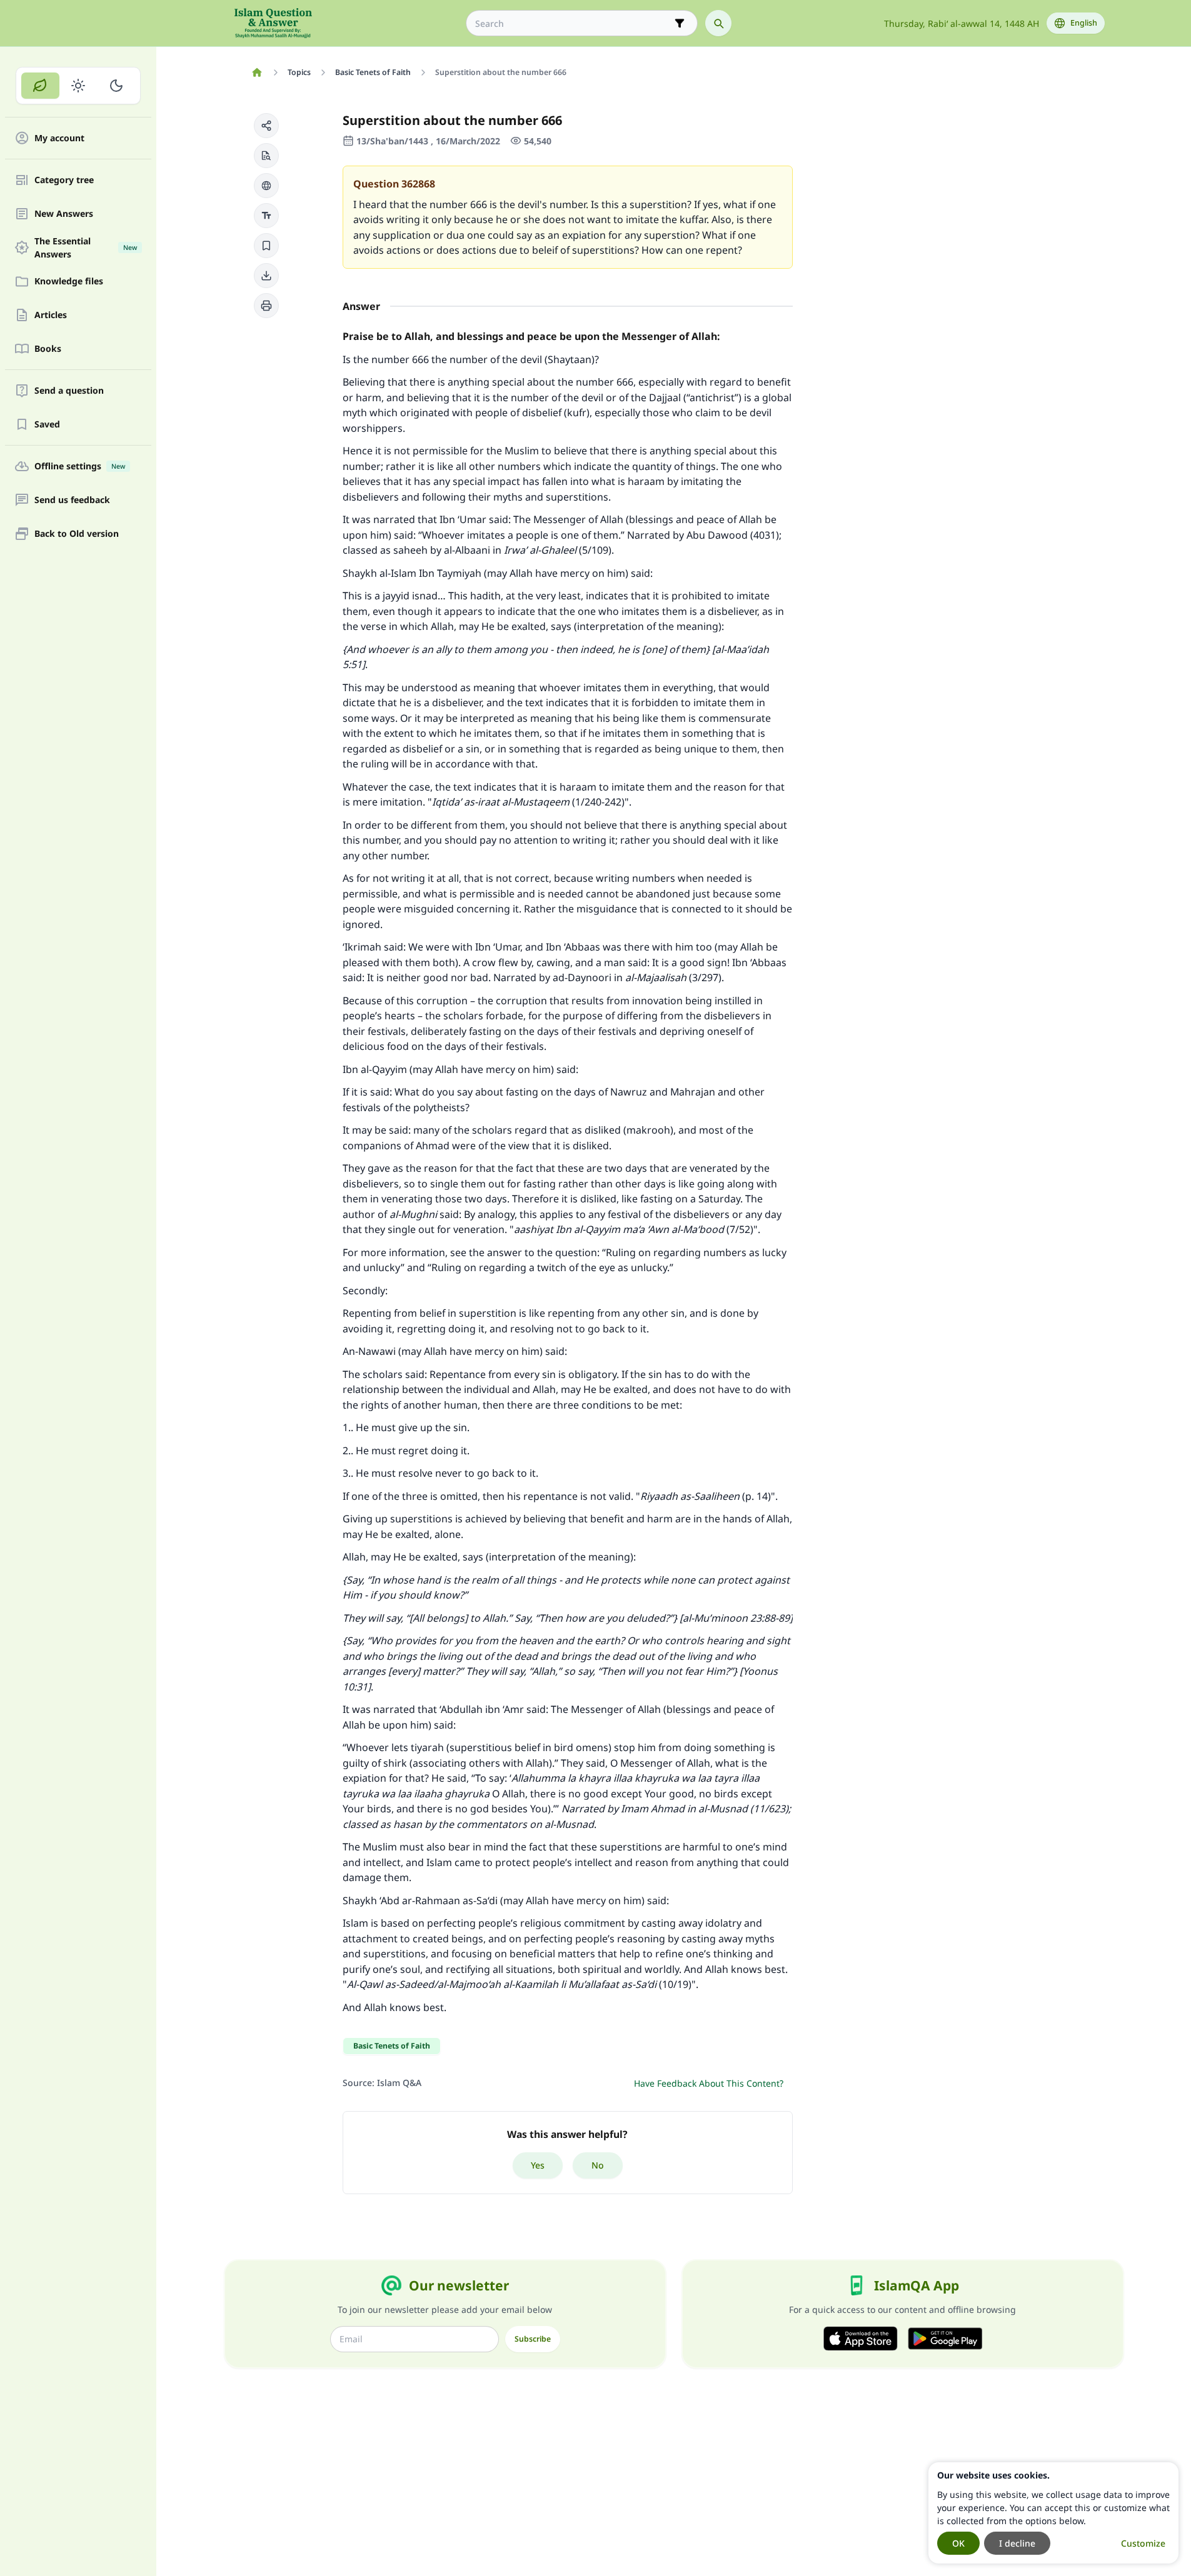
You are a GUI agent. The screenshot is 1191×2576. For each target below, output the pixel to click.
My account (59, 138)
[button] (266, 126)
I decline (1017, 2543)
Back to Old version (77, 534)
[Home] (257, 72)
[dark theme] (116, 86)
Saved (47, 425)
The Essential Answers (86, 247)
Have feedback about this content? (709, 2083)
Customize (1143, 2543)
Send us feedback (72, 500)
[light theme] (78, 86)
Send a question (69, 391)
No (598, 2165)
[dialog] (1053, 2513)
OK (958, 2543)
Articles (51, 315)
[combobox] (573, 23)
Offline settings (80, 467)
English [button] (1084, 23)
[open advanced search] (680, 23)
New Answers (64, 214)
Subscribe (533, 2339)
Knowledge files (69, 282)
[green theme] (40, 86)
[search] (718, 23)
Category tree (64, 180)
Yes (538, 2165)
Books (48, 349)
